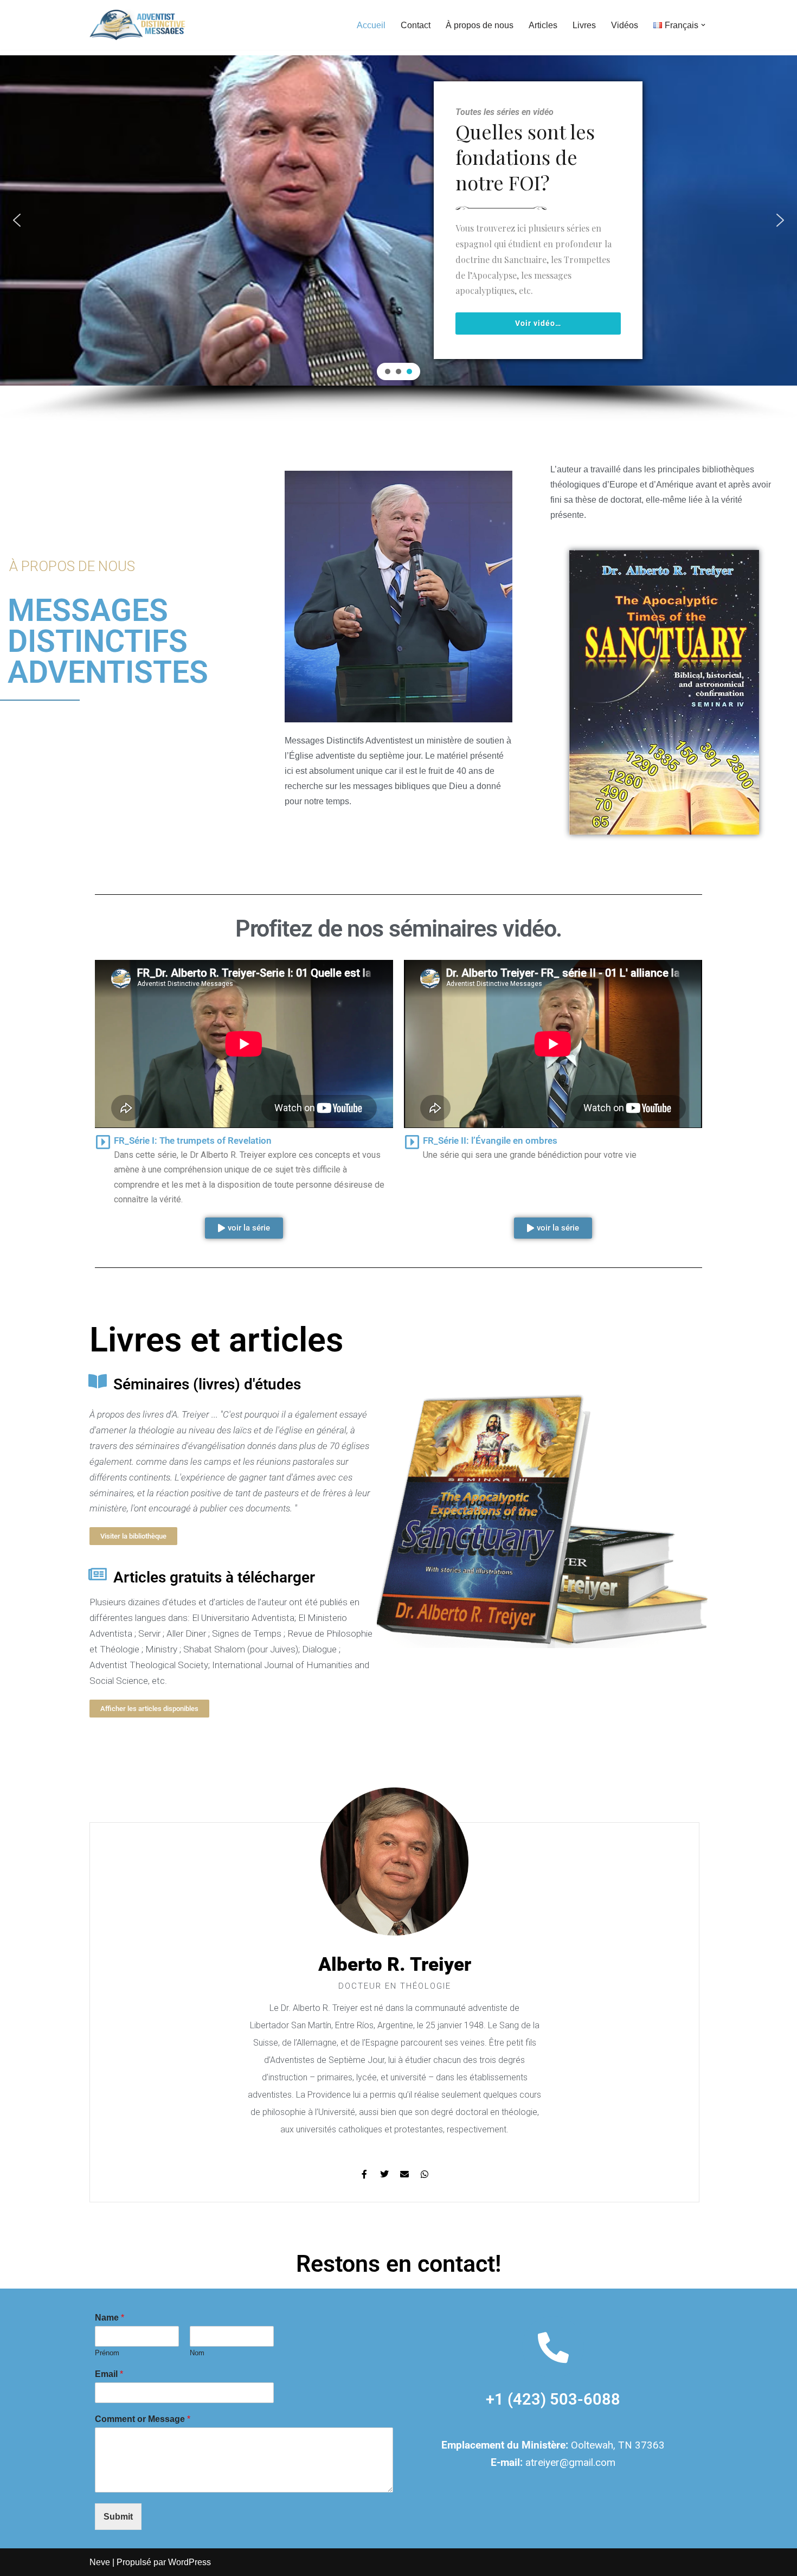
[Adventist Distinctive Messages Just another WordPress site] (139, 25)
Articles (543, 25)
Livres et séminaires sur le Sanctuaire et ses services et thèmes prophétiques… (457, 151)
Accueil (371, 25)
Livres (584, 25)
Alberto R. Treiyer (395, 1965)
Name (110, 2318)
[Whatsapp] (425, 2174)
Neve (100, 2562)
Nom (197, 2353)
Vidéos (625, 25)
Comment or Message (143, 2419)
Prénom (107, 2353)
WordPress (189, 2562)
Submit (118, 2517)
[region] (398, 238)
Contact (416, 25)
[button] (703, 25)
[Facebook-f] (364, 2174)
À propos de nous (480, 25)
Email (109, 2374)
